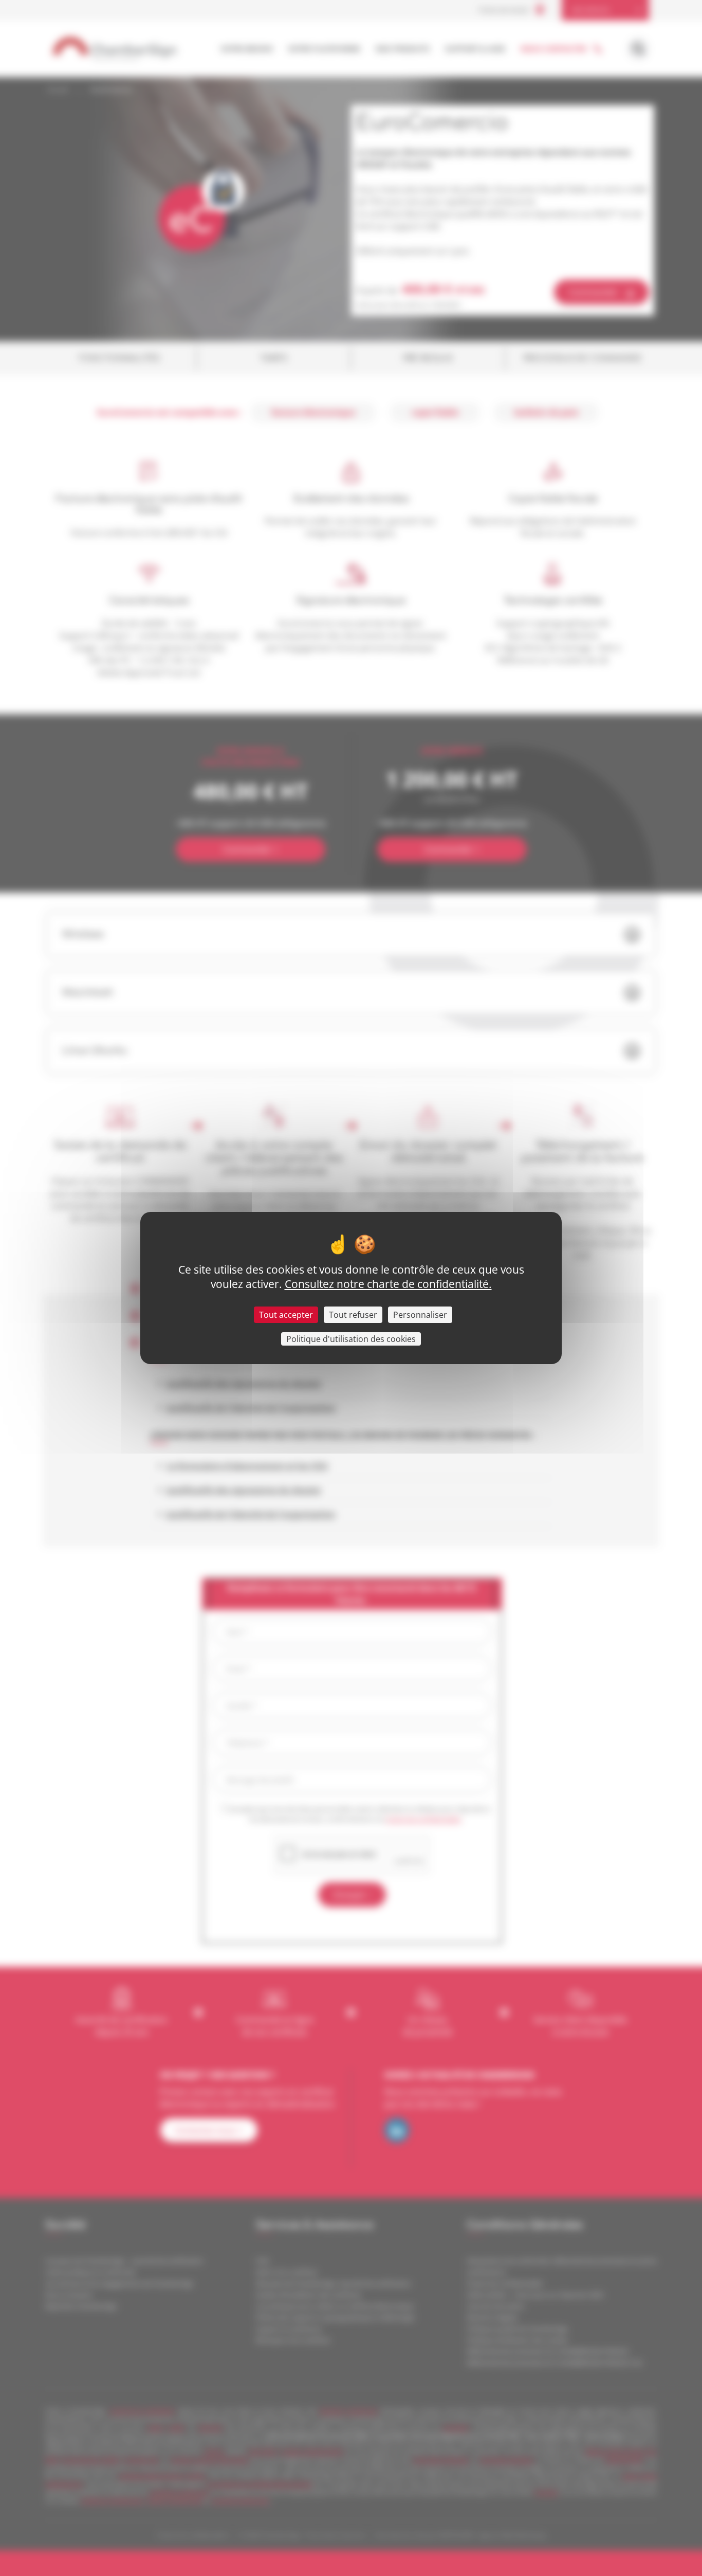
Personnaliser (420, 1315)
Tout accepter (286, 1315)
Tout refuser (353, 1315)
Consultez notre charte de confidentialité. (388, 1284)
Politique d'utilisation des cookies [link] (351, 1339)
